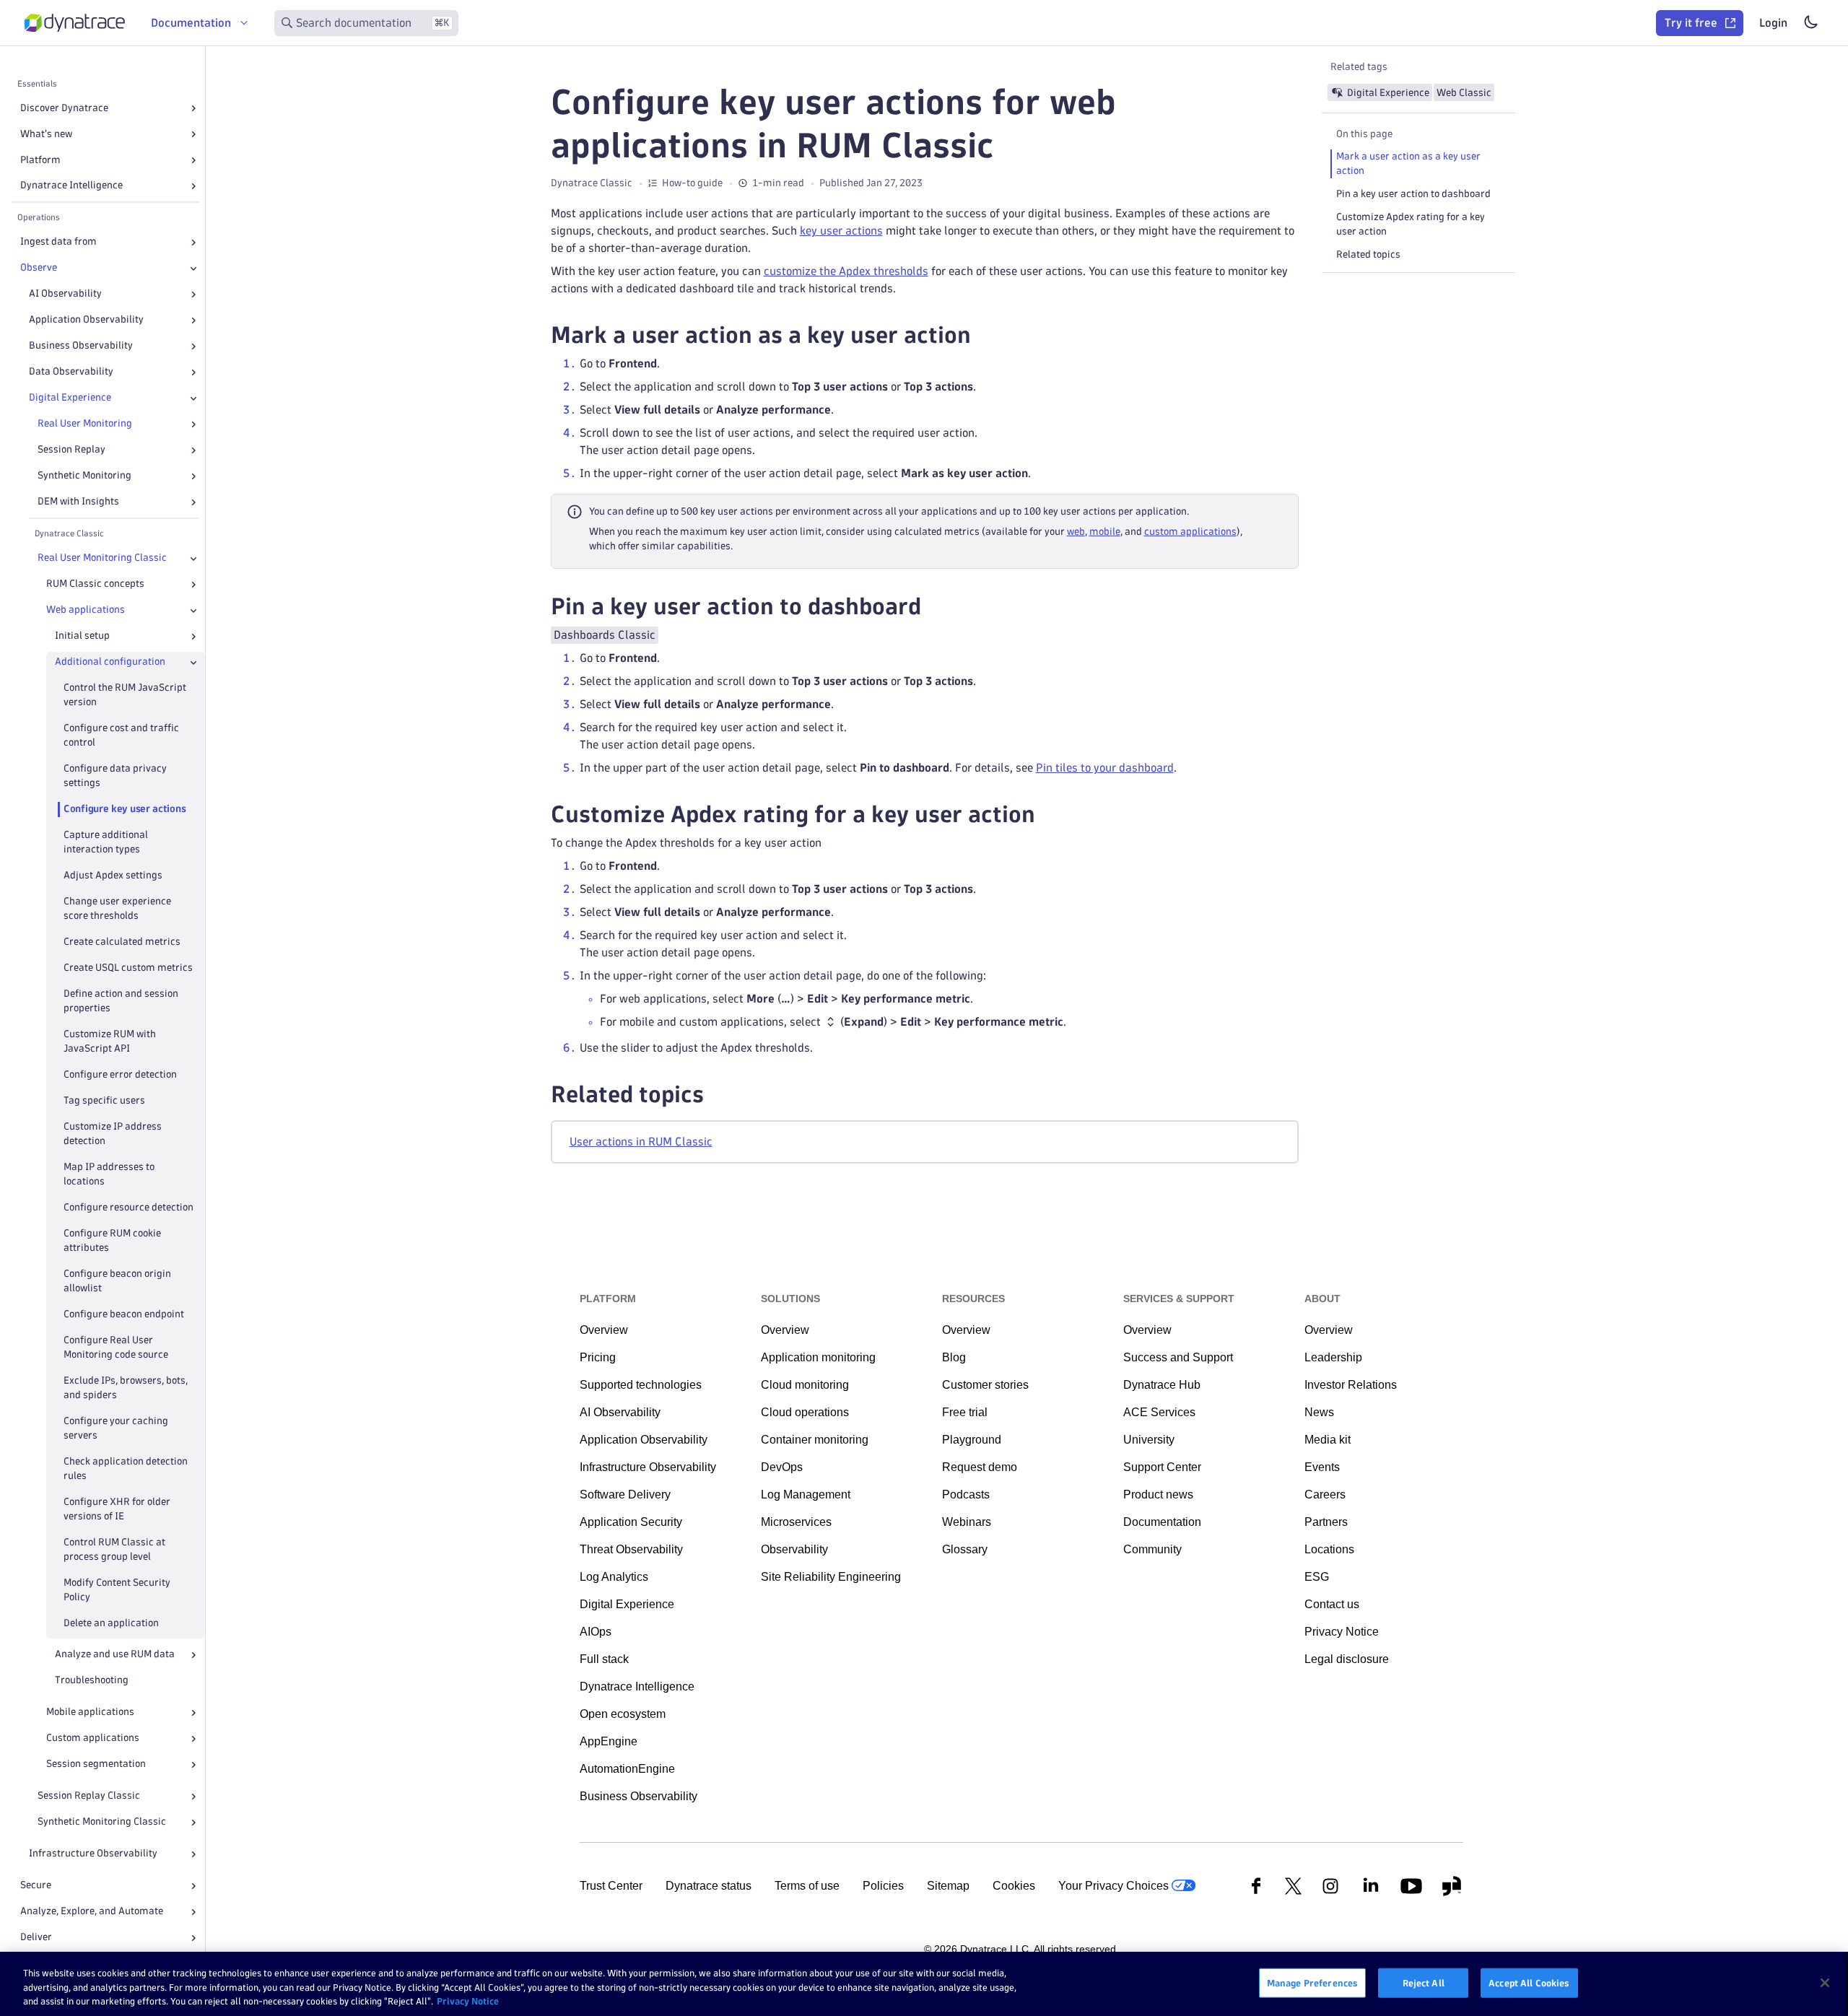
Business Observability (81, 346)
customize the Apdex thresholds (846, 271)
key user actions (841, 231)
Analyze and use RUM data (115, 1655)
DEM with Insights (78, 502)
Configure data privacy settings (115, 776)
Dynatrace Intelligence (71, 186)
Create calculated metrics (122, 942)
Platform (40, 160)
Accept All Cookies (1529, 1982)
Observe (39, 268)
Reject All (1424, 1982)
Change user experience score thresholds (117, 908)
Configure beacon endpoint (124, 1314)
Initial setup (82, 636)
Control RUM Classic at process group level (114, 1549)
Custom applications (93, 1738)
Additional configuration (110, 662)
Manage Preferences (1312, 1982)
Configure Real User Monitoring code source (116, 1347)
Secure (36, 1886)
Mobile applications (90, 1712)
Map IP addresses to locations (109, 1174)
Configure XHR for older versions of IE (117, 1509)
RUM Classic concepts (95, 584)
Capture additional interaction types (106, 843)
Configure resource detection (128, 1207)
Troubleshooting (92, 1681)
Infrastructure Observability (93, 1854)
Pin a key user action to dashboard (1413, 194)
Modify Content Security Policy (117, 1590)
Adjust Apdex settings (113, 876)
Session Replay (71, 450)
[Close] (193, 269)
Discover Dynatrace (64, 108)
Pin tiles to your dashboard (1105, 768)
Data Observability (71, 372)
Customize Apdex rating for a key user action (1411, 224)
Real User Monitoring (85, 424)
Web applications (86, 610)
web (1076, 532)
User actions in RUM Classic (641, 1142)
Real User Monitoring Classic (102, 558)
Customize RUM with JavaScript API (110, 1041)
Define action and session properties (121, 1001)
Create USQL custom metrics (128, 968)
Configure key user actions (125, 810)
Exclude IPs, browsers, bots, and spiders (126, 1388)
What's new (46, 134)
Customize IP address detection (113, 1134)
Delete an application (111, 1623)
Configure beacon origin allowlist (117, 1281)
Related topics (1368, 254)
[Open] (193, 108)
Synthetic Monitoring (84, 476)
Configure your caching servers (116, 1428)
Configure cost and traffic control (121, 736)
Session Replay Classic (89, 1796)
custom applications (1190, 532)
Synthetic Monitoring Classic (102, 1822)
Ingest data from (58, 242)
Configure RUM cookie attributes (112, 1240)
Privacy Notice (468, 2001)
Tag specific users (104, 1100)
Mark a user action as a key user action (1408, 163)
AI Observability (65, 294)
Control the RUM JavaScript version (125, 695)
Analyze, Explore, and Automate (92, 1912)
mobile (1105, 532)
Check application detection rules (126, 1469)
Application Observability (86, 320)
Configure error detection (120, 1074)
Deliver (36, 1938)
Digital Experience (70, 398)
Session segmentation (96, 1764)
